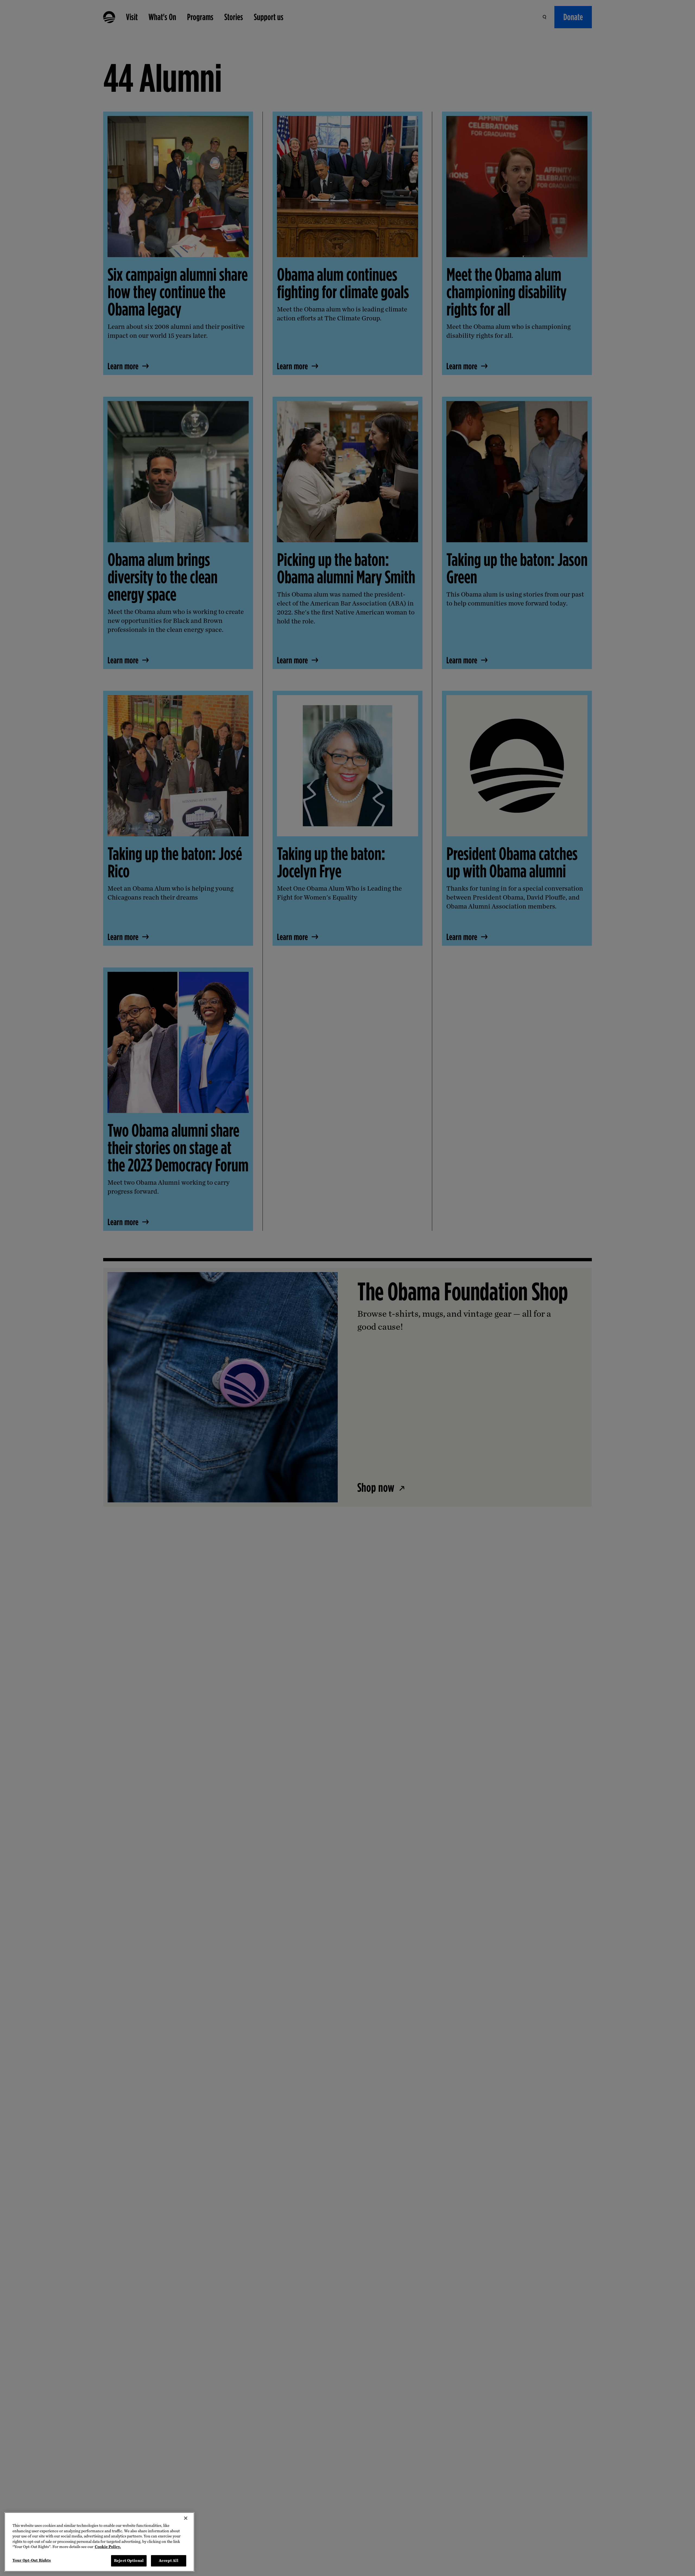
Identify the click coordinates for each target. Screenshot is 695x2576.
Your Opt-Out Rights (32, 2560)
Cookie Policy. (108, 2547)
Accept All (168, 2560)
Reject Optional (129, 2560)
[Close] (186, 2518)
